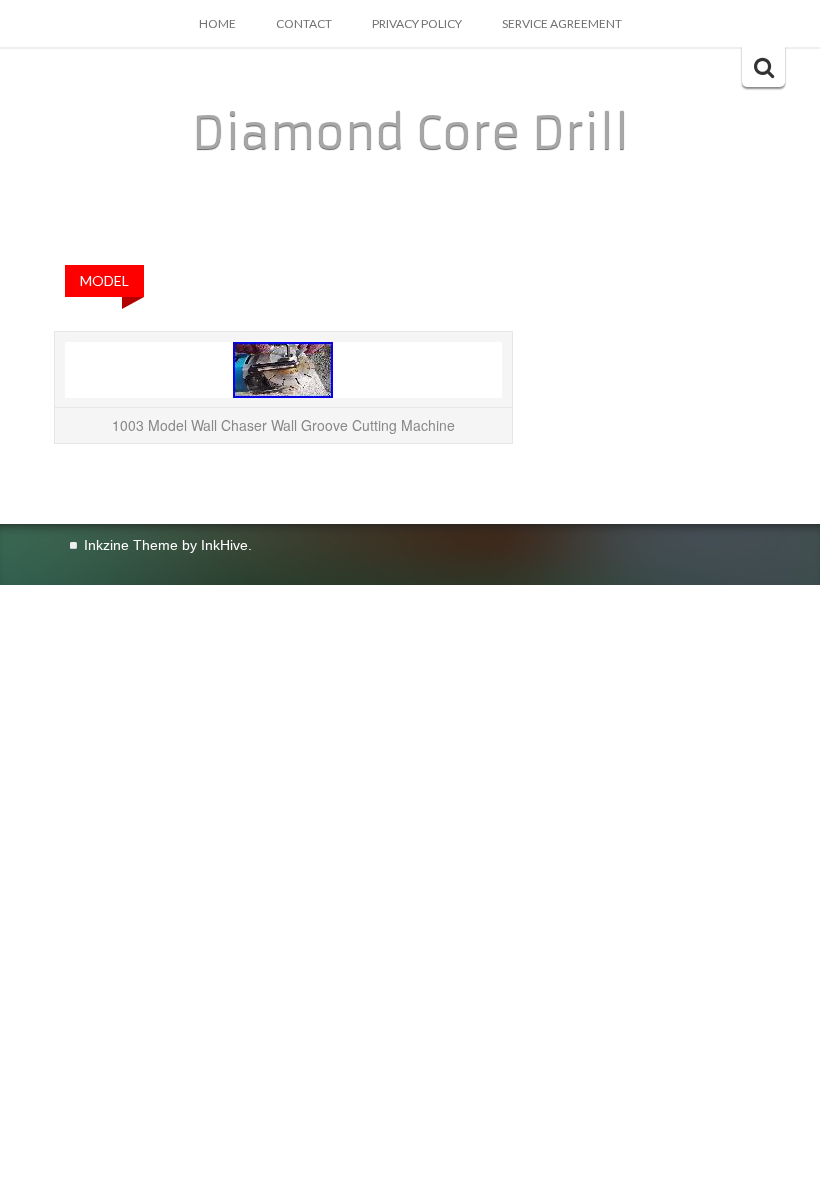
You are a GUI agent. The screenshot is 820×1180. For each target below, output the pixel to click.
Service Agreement (562, 23)
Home (217, 23)
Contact (304, 23)
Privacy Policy (417, 23)
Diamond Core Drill (410, 133)
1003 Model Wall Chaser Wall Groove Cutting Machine (283, 425)
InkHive (224, 545)
